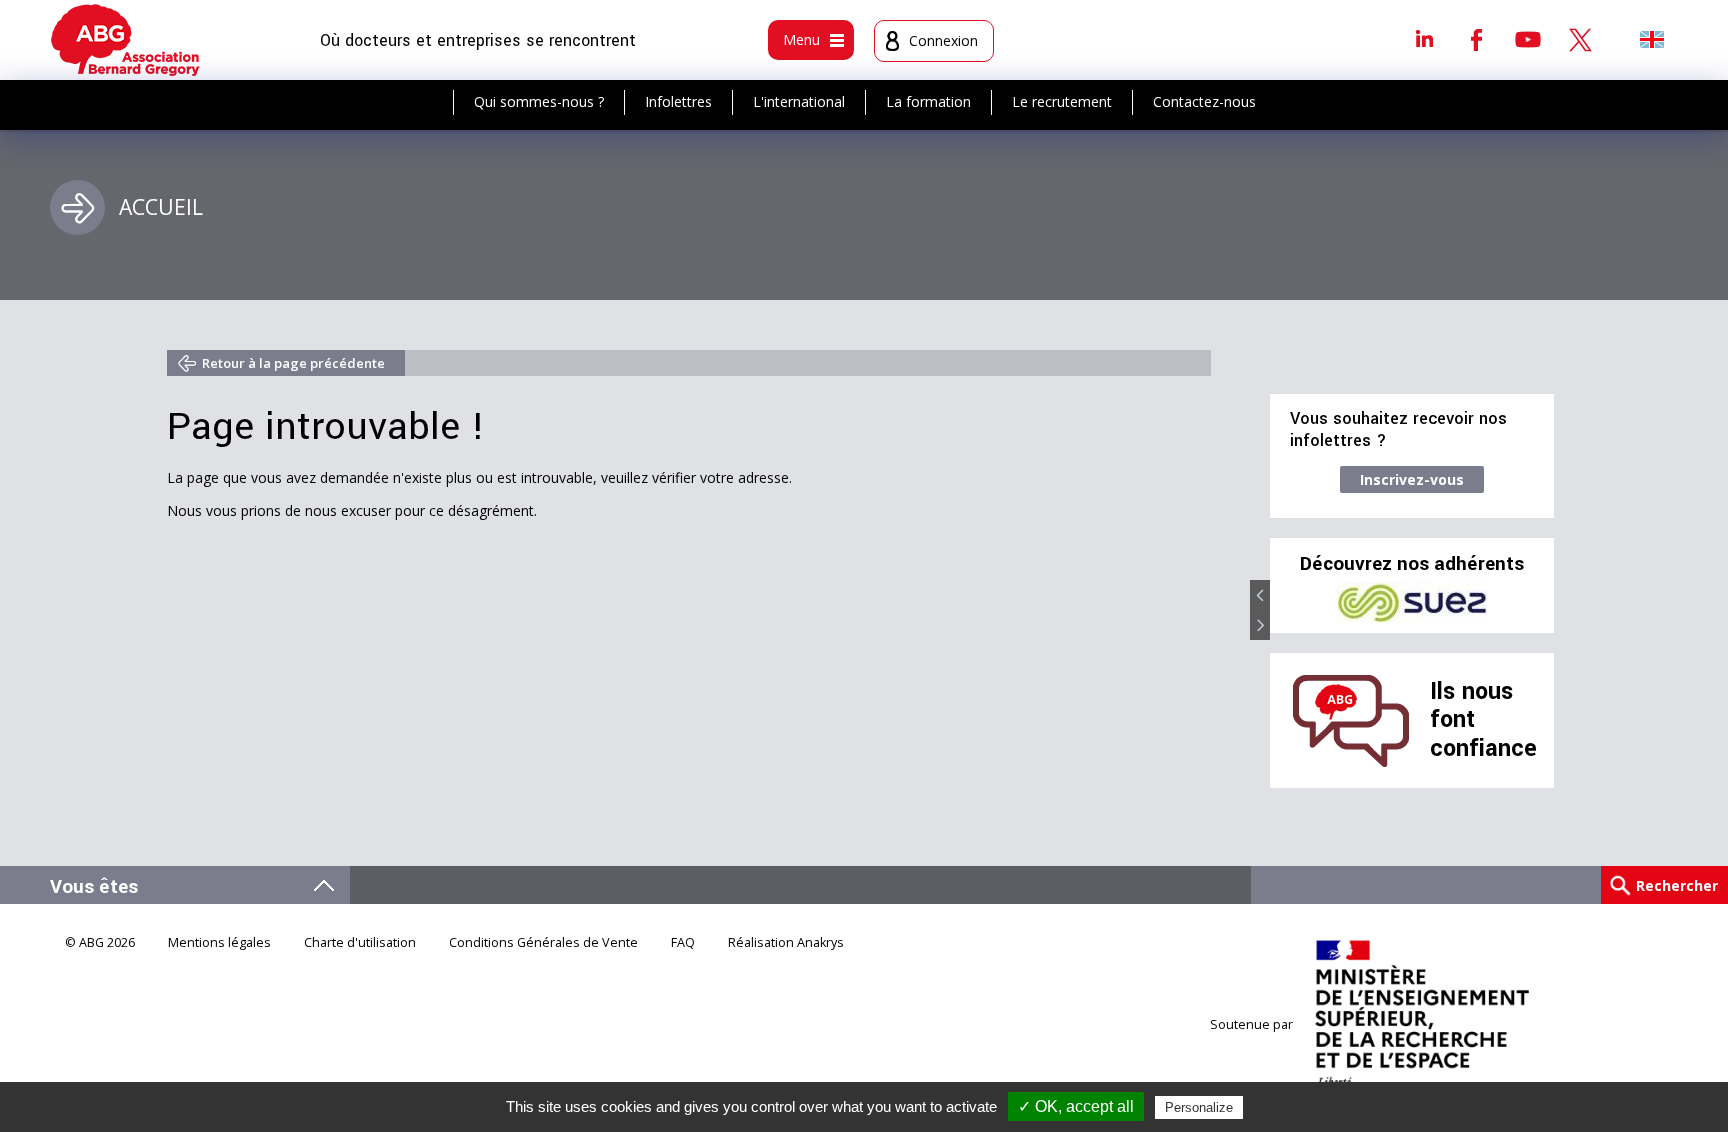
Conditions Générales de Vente (543, 942)
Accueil (161, 207)
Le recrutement (1062, 101)
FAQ (683, 942)
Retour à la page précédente (293, 363)
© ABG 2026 (100, 942)
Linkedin (1424, 39)
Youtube (1528, 39)
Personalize (1199, 1107)
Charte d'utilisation (360, 942)
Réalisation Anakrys (786, 942)
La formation (928, 101)
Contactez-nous (1204, 101)
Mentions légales (219, 942)
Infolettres (678, 101)
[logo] (125, 40)
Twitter (1580, 39)
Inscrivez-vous (1412, 479)
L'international (799, 101)
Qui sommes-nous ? (539, 101)
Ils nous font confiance (1483, 720)
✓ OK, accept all (1076, 1106)
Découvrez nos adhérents (1412, 564)
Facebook (1476, 39)
